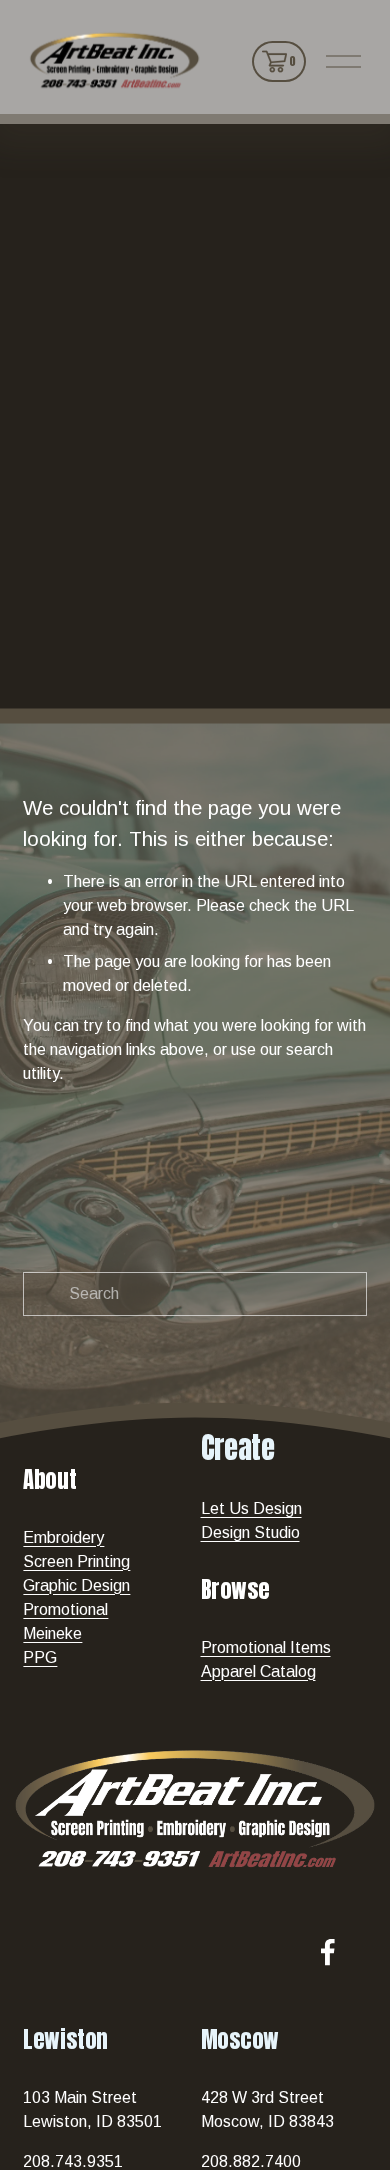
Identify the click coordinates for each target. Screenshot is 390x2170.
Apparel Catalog (258, 1671)
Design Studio (250, 1532)
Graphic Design (76, 1585)
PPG (40, 1657)
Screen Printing (76, 1561)
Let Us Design (251, 1508)
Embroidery (63, 1537)
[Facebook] (328, 1952)
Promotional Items (266, 1647)
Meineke (52, 1633)
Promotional (65, 1609)
